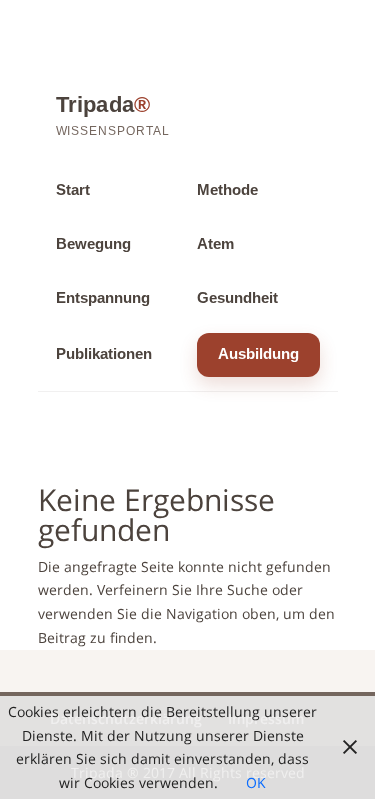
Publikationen (104, 354)
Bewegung (93, 244)
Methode (227, 190)
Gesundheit (237, 298)
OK (256, 782)
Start (73, 190)
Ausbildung (258, 354)
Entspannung (103, 298)
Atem (215, 244)
